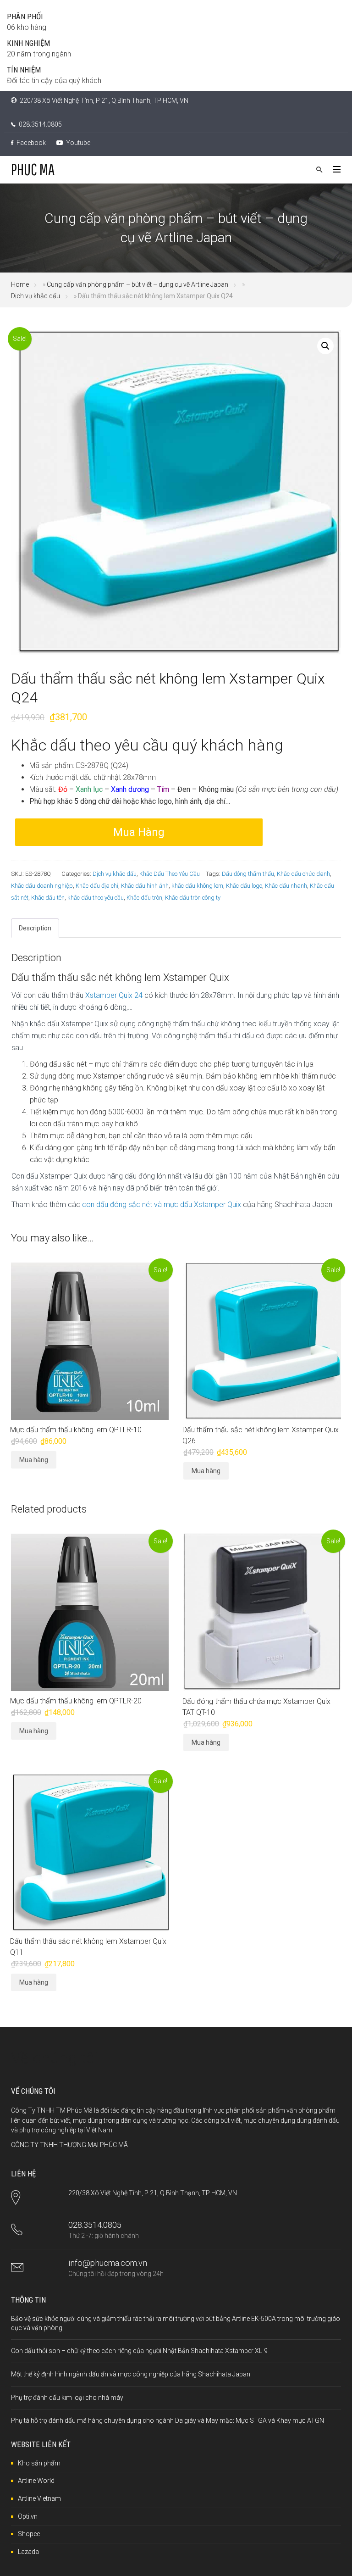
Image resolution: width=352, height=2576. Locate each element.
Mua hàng (139, 832)
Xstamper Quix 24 (114, 995)
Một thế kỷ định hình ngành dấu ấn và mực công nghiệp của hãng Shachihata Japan (131, 2374)
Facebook (30, 143)
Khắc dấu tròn (144, 898)
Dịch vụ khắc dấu (36, 296)
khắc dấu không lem (197, 886)
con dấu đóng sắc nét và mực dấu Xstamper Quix (162, 1205)
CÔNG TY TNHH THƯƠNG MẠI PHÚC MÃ (69, 2145)
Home (20, 284)
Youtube (77, 143)
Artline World (36, 2481)
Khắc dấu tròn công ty (193, 898)
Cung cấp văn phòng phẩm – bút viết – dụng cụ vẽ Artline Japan (137, 284)
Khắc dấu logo (244, 886)
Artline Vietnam (39, 2498)
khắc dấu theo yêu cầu (96, 898)
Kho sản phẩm (39, 2463)
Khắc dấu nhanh (286, 886)
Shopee (29, 2534)
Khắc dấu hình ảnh (145, 886)
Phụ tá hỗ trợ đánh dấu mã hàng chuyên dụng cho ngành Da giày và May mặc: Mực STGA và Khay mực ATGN (168, 2420)
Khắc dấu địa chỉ (97, 886)
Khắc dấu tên (48, 898)
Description (35, 928)
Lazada (28, 2552)
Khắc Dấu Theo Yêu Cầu (170, 874)
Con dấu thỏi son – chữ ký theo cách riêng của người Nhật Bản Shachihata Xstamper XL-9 (139, 2351)
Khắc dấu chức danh (303, 874)
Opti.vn (28, 2516)
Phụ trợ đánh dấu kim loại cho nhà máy (67, 2398)
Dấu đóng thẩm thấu (248, 874)
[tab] (35, 928)
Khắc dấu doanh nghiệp (42, 886)
